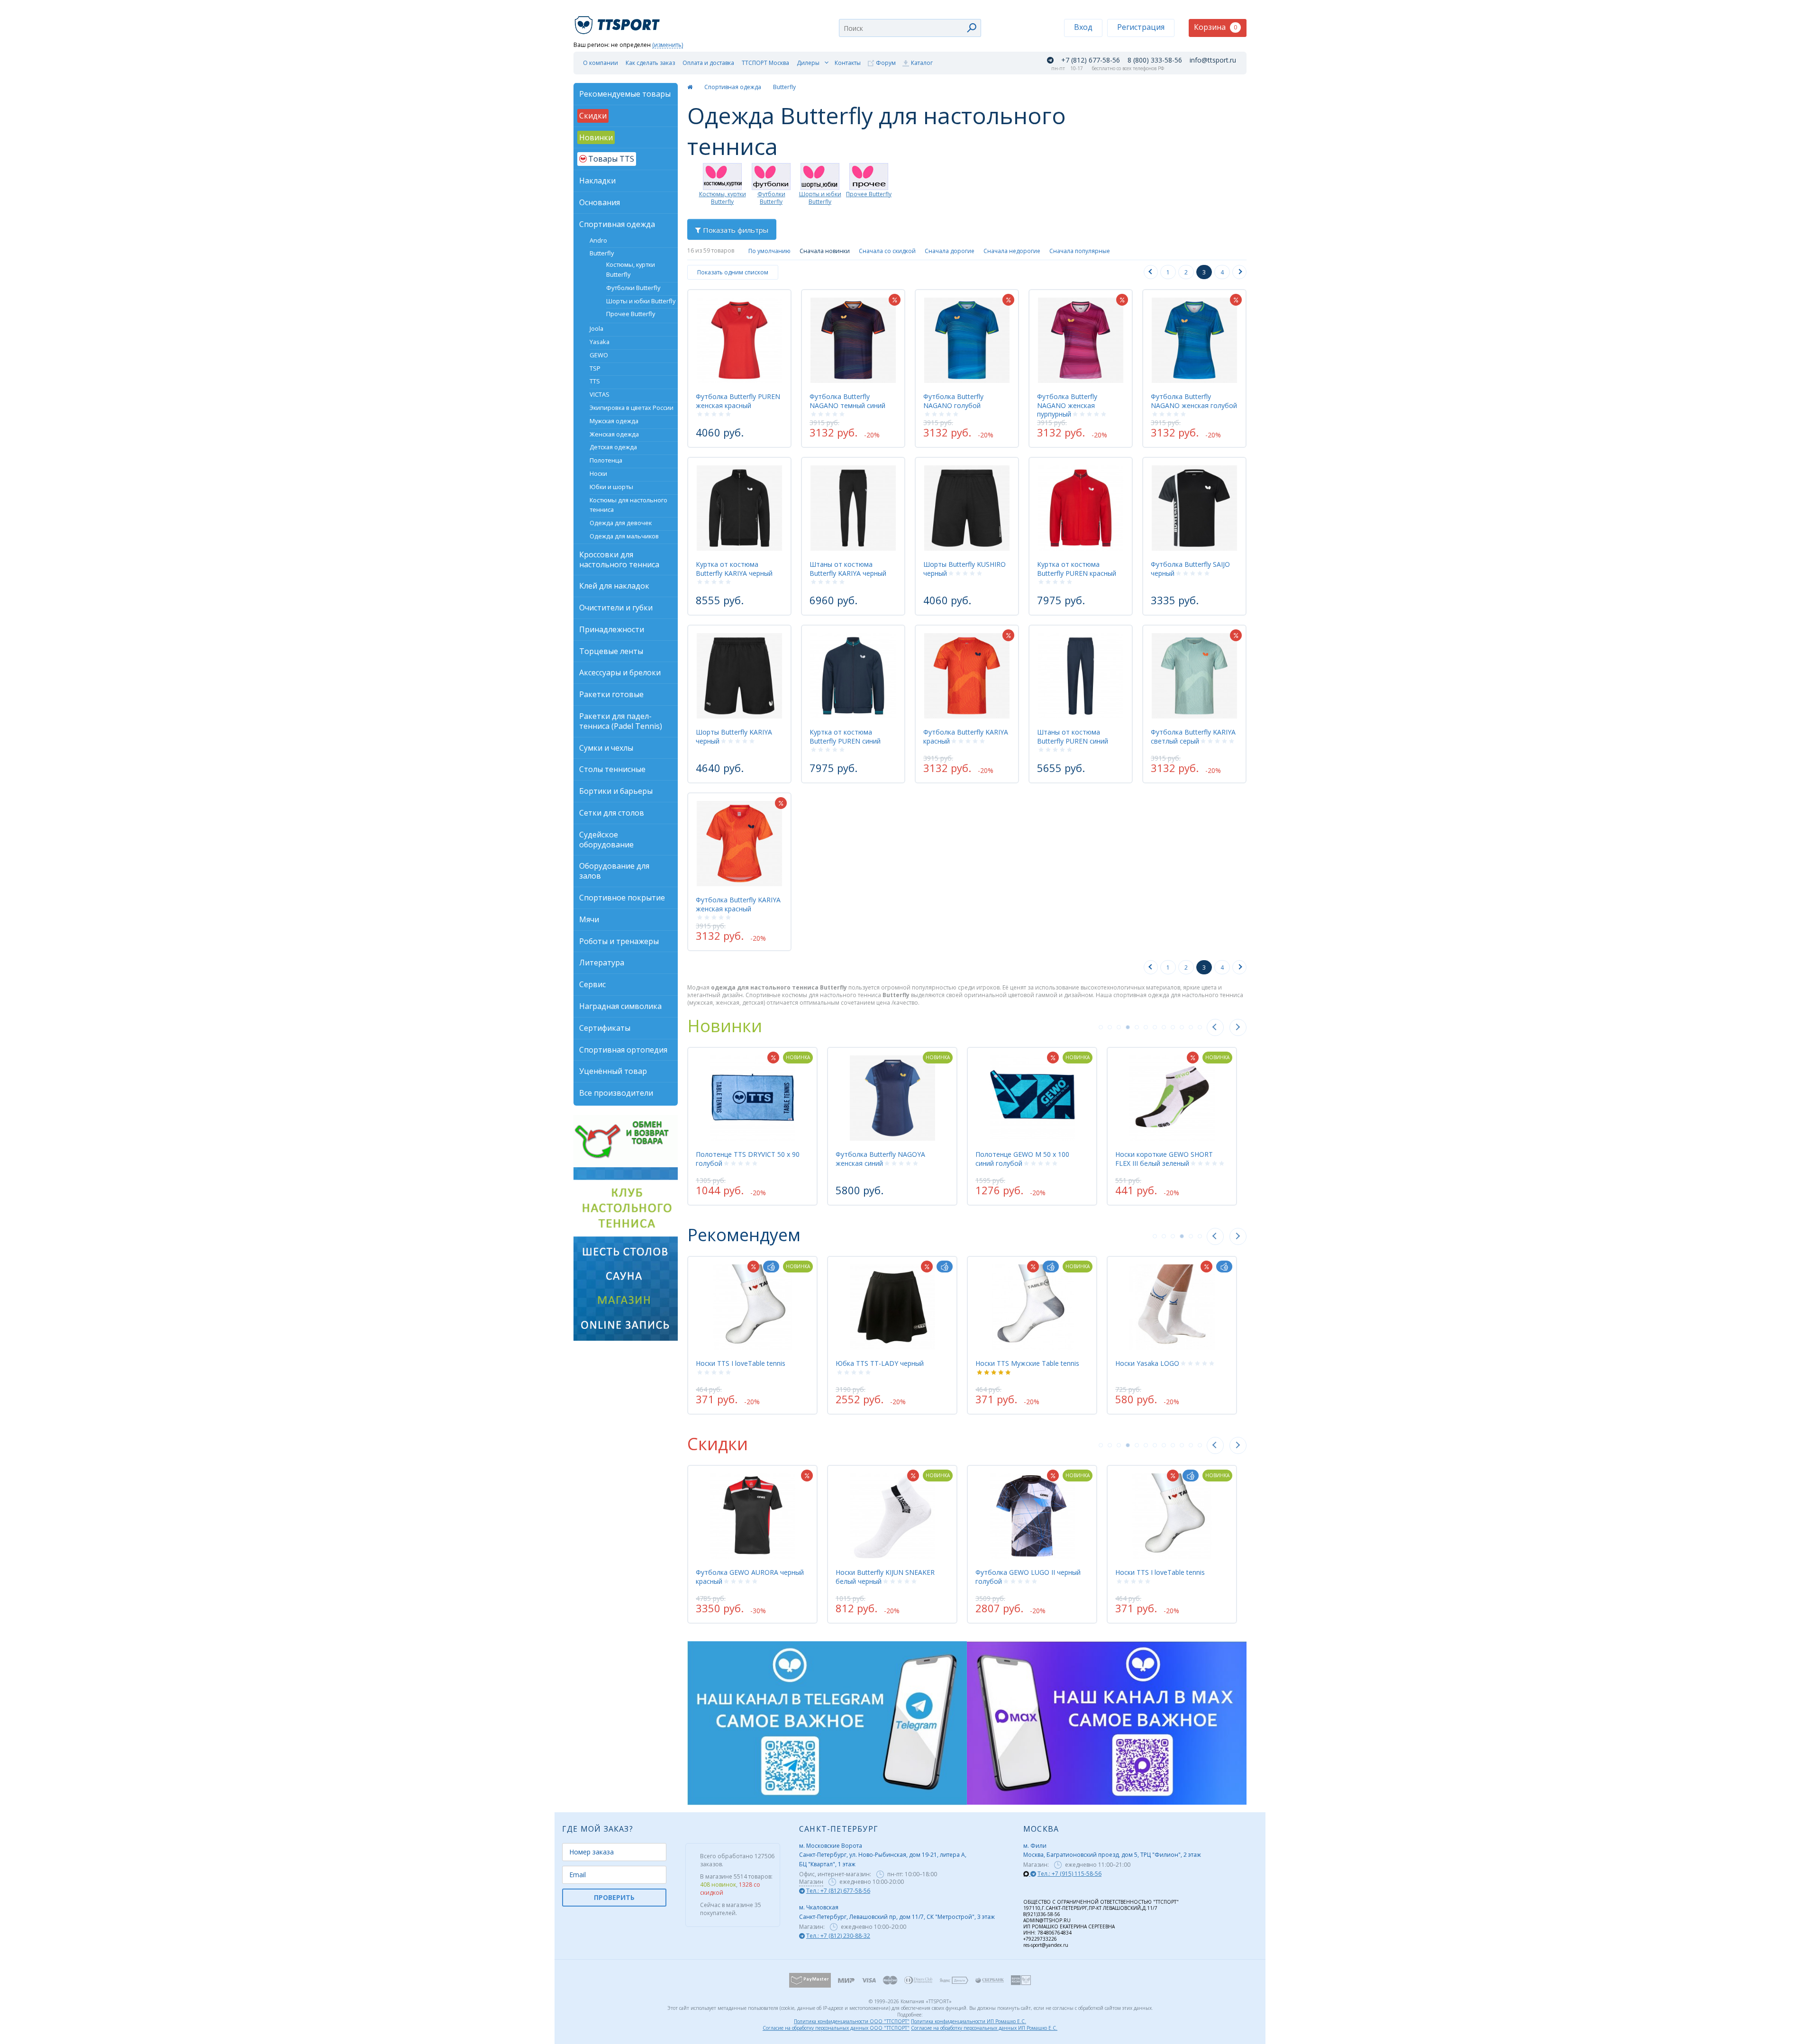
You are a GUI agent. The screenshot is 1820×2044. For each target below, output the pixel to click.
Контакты (848, 63)
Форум (886, 63)
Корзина (1215, 27)
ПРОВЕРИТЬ (614, 1897)
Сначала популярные (1080, 251)
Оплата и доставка (708, 63)
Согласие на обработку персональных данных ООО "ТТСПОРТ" (836, 2028)
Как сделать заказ (650, 63)
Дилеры (808, 63)
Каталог (922, 63)
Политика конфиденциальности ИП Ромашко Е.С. (969, 2021)
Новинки (725, 1026)
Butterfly (784, 87)
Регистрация (1141, 27)
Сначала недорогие (1012, 251)
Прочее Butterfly (869, 194)
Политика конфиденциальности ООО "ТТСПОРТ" (852, 2021)
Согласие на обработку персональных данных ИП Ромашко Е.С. (984, 2028)
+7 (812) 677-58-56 (1091, 60)
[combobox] (910, 28)
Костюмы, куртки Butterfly (723, 198)
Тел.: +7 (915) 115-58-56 (1069, 1874)
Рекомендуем (744, 1235)
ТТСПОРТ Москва (765, 63)
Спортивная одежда (733, 87)
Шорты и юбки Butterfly (820, 198)
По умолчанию (769, 251)
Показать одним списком (733, 272)
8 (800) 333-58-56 (1155, 60)
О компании (601, 63)
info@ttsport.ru (1213, 60)
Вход (1083, 27)
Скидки (718, 1444)
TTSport (619, 21)
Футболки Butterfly (771, 198)
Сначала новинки (825, 251)
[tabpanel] (752, 1126)
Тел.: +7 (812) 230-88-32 (838, 1936)
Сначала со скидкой (887, 251)
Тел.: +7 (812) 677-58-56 (838, 1891)
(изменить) (668, 45)
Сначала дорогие (950, 251)
